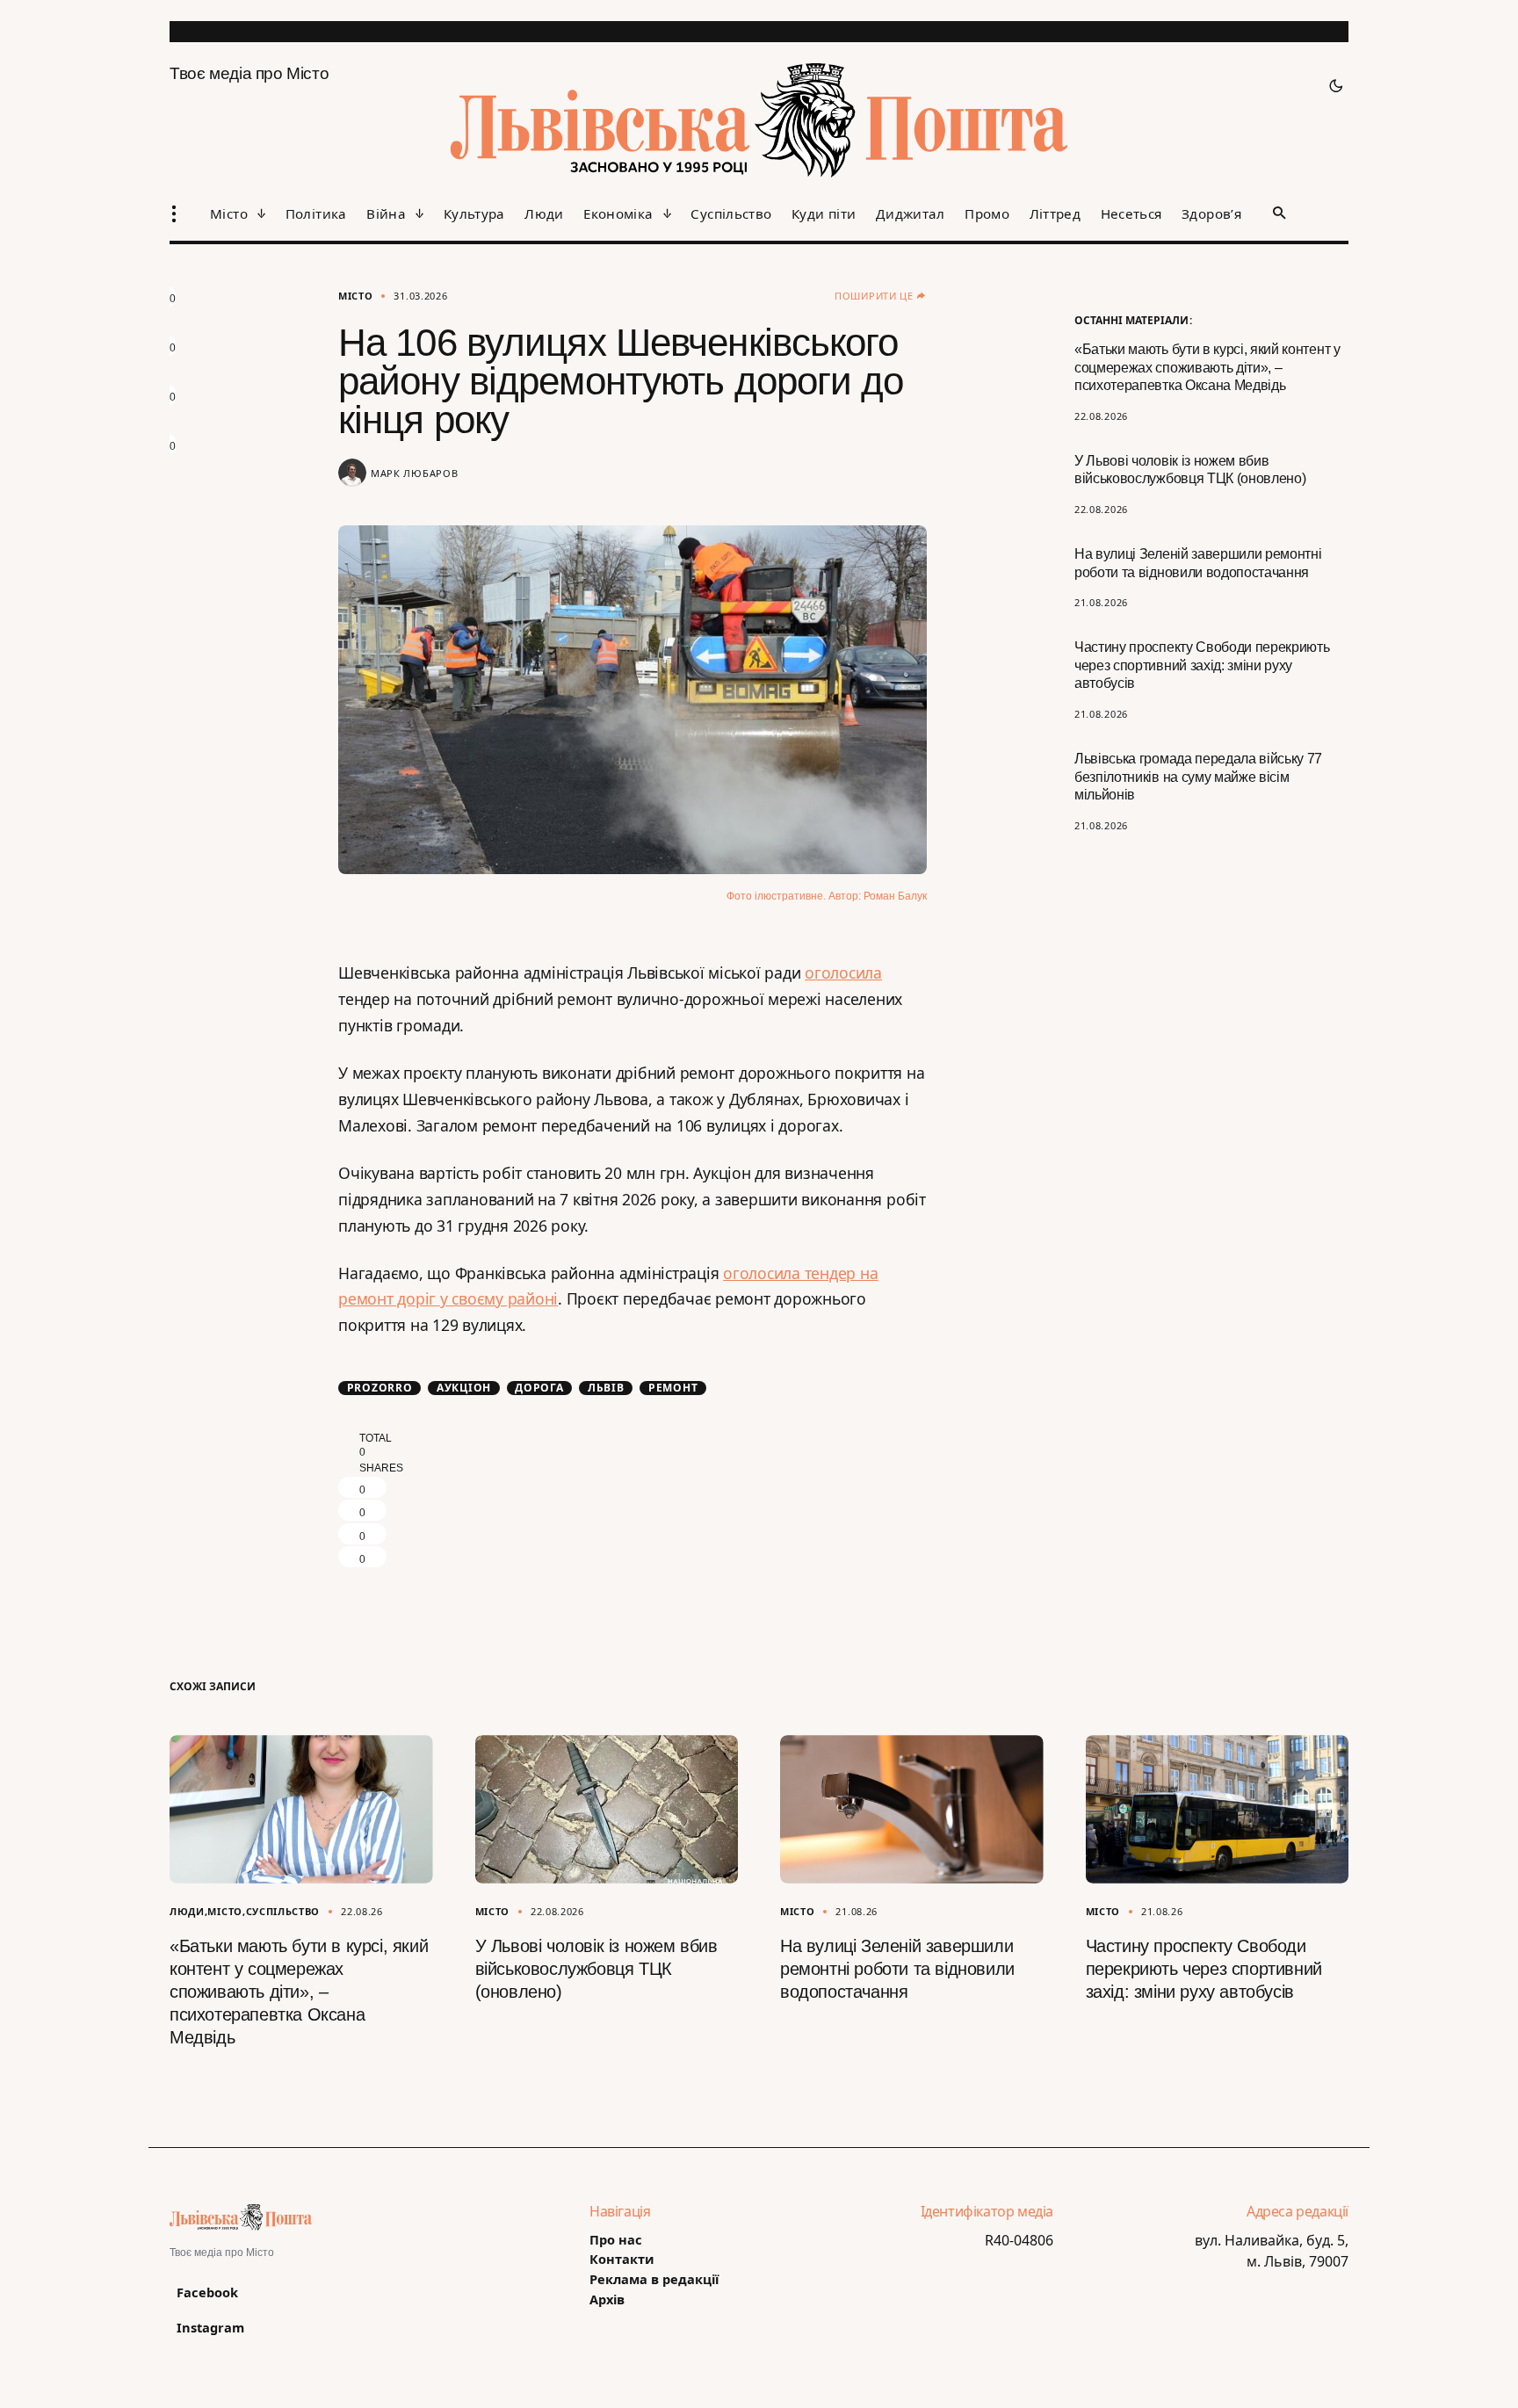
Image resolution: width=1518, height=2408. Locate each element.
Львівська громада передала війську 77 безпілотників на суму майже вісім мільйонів (1198, 777)
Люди (187, 1911)
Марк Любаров (414, 473)
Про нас (616, 2240)
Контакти (622, 2259)
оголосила (843, 973)
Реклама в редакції (654, 2279)
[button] (1331, 86)
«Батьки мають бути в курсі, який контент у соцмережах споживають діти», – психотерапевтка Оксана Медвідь (1207, 368)
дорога (539, 1388)
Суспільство (283, 1911)
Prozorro (380, 1388)
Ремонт (673, 1388)
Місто (355, 296)
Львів (606, 1388)
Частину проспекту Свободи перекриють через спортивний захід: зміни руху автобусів (1202, 665)
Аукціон (464, 1388)
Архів (607, 2300)
